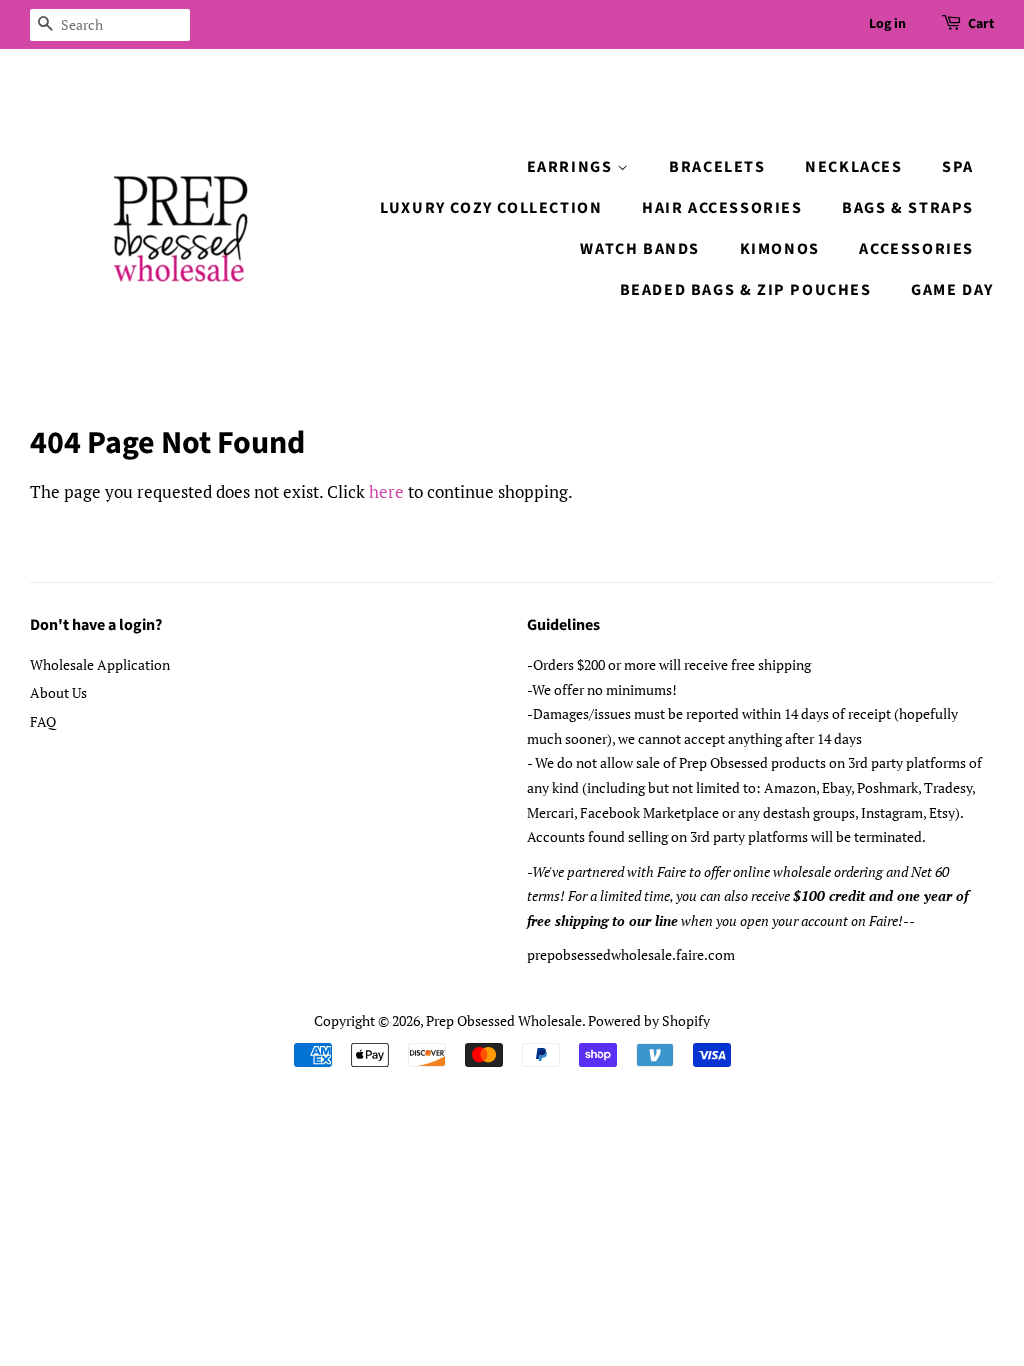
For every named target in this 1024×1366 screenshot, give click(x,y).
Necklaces (853, 167)
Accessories (916, 249)
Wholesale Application (100, 664)
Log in (887, 24)
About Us (58, 692)
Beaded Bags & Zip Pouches (746, 290)
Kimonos (780, 249)
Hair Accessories (722, 208)
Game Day (952, 290)
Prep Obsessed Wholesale (504, 1020)
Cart (981, 24)
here (386, 491)
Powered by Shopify (649, 1020)
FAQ (43, 721)
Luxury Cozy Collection (491, 208)
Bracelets (717, 167)
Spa (958, 167)
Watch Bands (640, 249)
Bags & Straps (908, 208)
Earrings (572, 167)
